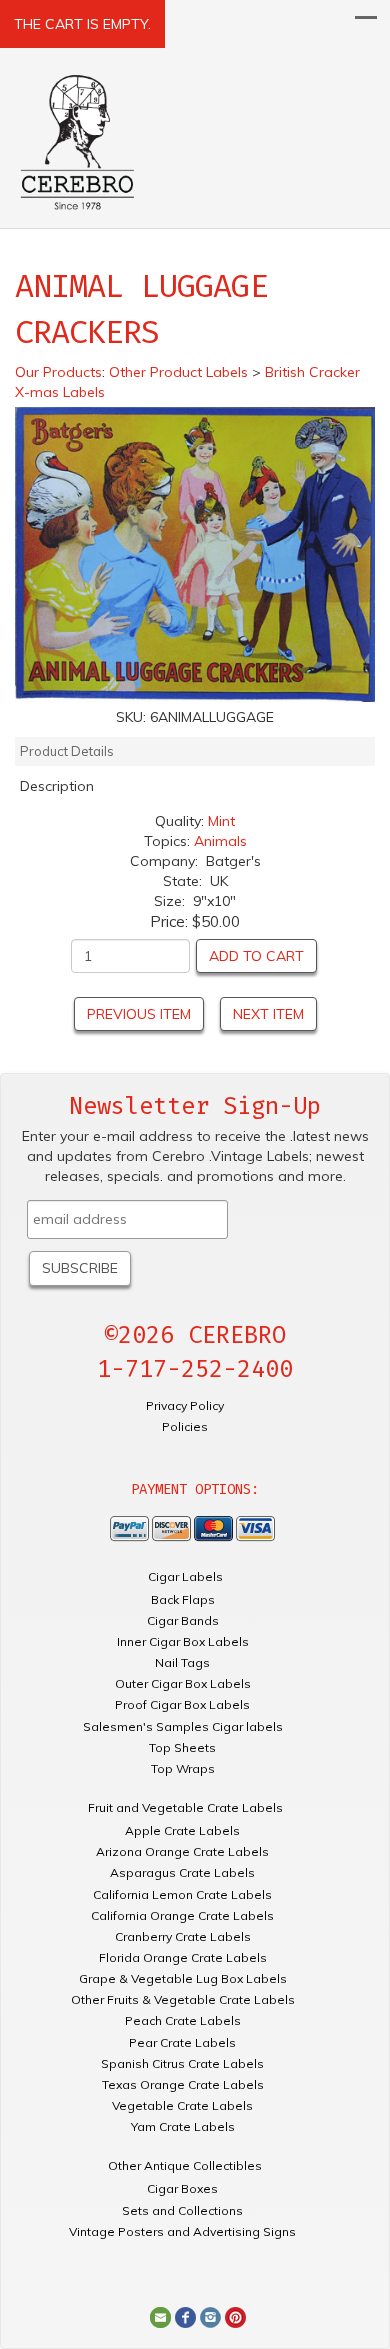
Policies (185, 1426)
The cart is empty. (82, 24)
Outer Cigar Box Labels (183, 1683)
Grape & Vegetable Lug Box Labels (183, 1978)
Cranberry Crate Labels (183, 1936)
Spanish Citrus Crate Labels (182, 2063)
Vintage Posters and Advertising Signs (182, 2231)
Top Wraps (183, 1768)
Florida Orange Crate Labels (183, 1957)
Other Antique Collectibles (185, 2165)
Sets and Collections (182, 2210)
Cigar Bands (183, 1620)
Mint (221, 821)
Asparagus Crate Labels (182, 1872)
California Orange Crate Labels (182, 1915)
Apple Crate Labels (182, 1830)
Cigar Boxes (182, 2188)
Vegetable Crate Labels (182, 2105)
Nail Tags (182, 1662)
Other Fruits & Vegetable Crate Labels (183, 1999)
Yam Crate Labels (183, 2126)
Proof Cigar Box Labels (182, 1704)
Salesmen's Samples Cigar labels (183, 1726)
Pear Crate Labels (182, 2042)
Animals (220, 841)
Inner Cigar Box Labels (183, 1641)
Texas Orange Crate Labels (183, 2084)
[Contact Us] (160, 2316)
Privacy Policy (185, 1405)
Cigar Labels (185, 1576)
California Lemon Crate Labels (182, 1894)
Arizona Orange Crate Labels (182, 1851)
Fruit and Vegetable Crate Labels (185, 1807)
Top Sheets (182, 1747)
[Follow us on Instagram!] (210, 2316)
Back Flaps (183, 1599)
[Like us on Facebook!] (185, 2316)
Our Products (58, 372)
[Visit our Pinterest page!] (235, 2316)
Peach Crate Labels (183, 2020)
